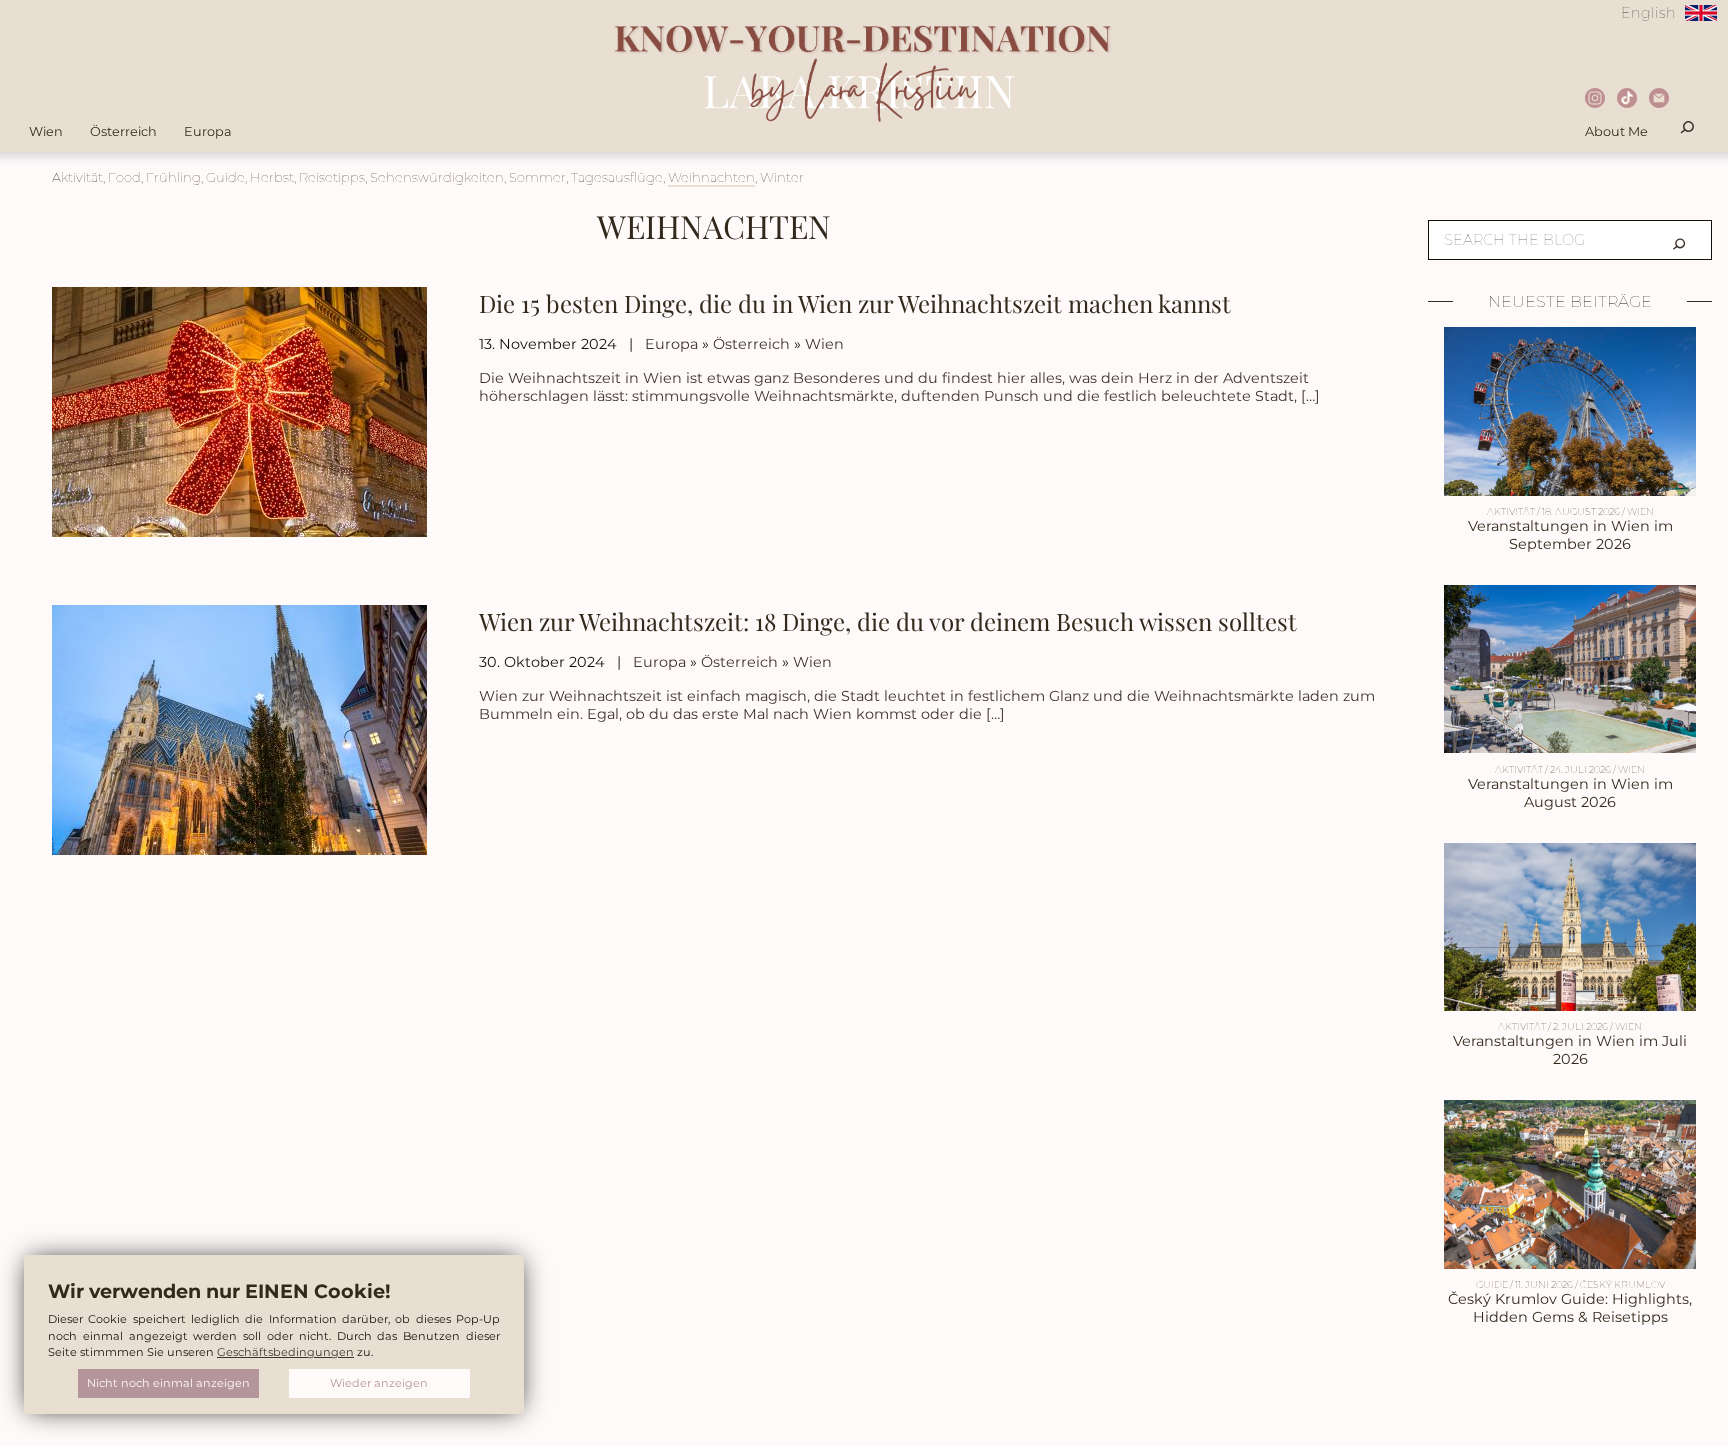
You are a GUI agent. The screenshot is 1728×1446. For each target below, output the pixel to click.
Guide (225, 177)
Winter (782, 177)
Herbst (272, 177)
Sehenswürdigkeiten (437, 177)
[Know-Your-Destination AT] (864, 135)
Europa (208, 131)
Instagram (1597, 100)
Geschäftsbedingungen (285, 1352)
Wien (46, 131)
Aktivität (77, 177)
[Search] (1679, 240)
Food (124, 177)
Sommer (537, 177)
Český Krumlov (1622, 1284)
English (1648, 13)
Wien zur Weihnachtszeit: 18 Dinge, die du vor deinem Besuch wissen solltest (888, 621)
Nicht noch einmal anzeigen (168, 1383)
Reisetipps (332, 177)
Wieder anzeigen (379, 1383)
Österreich (123, 131)
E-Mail (1661, 100)
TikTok (1629, 100)
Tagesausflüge (617, 177)
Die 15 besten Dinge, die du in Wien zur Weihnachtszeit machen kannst (855, 303)
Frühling (173, 177)
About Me (1616, 131)
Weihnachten (711, 177)
